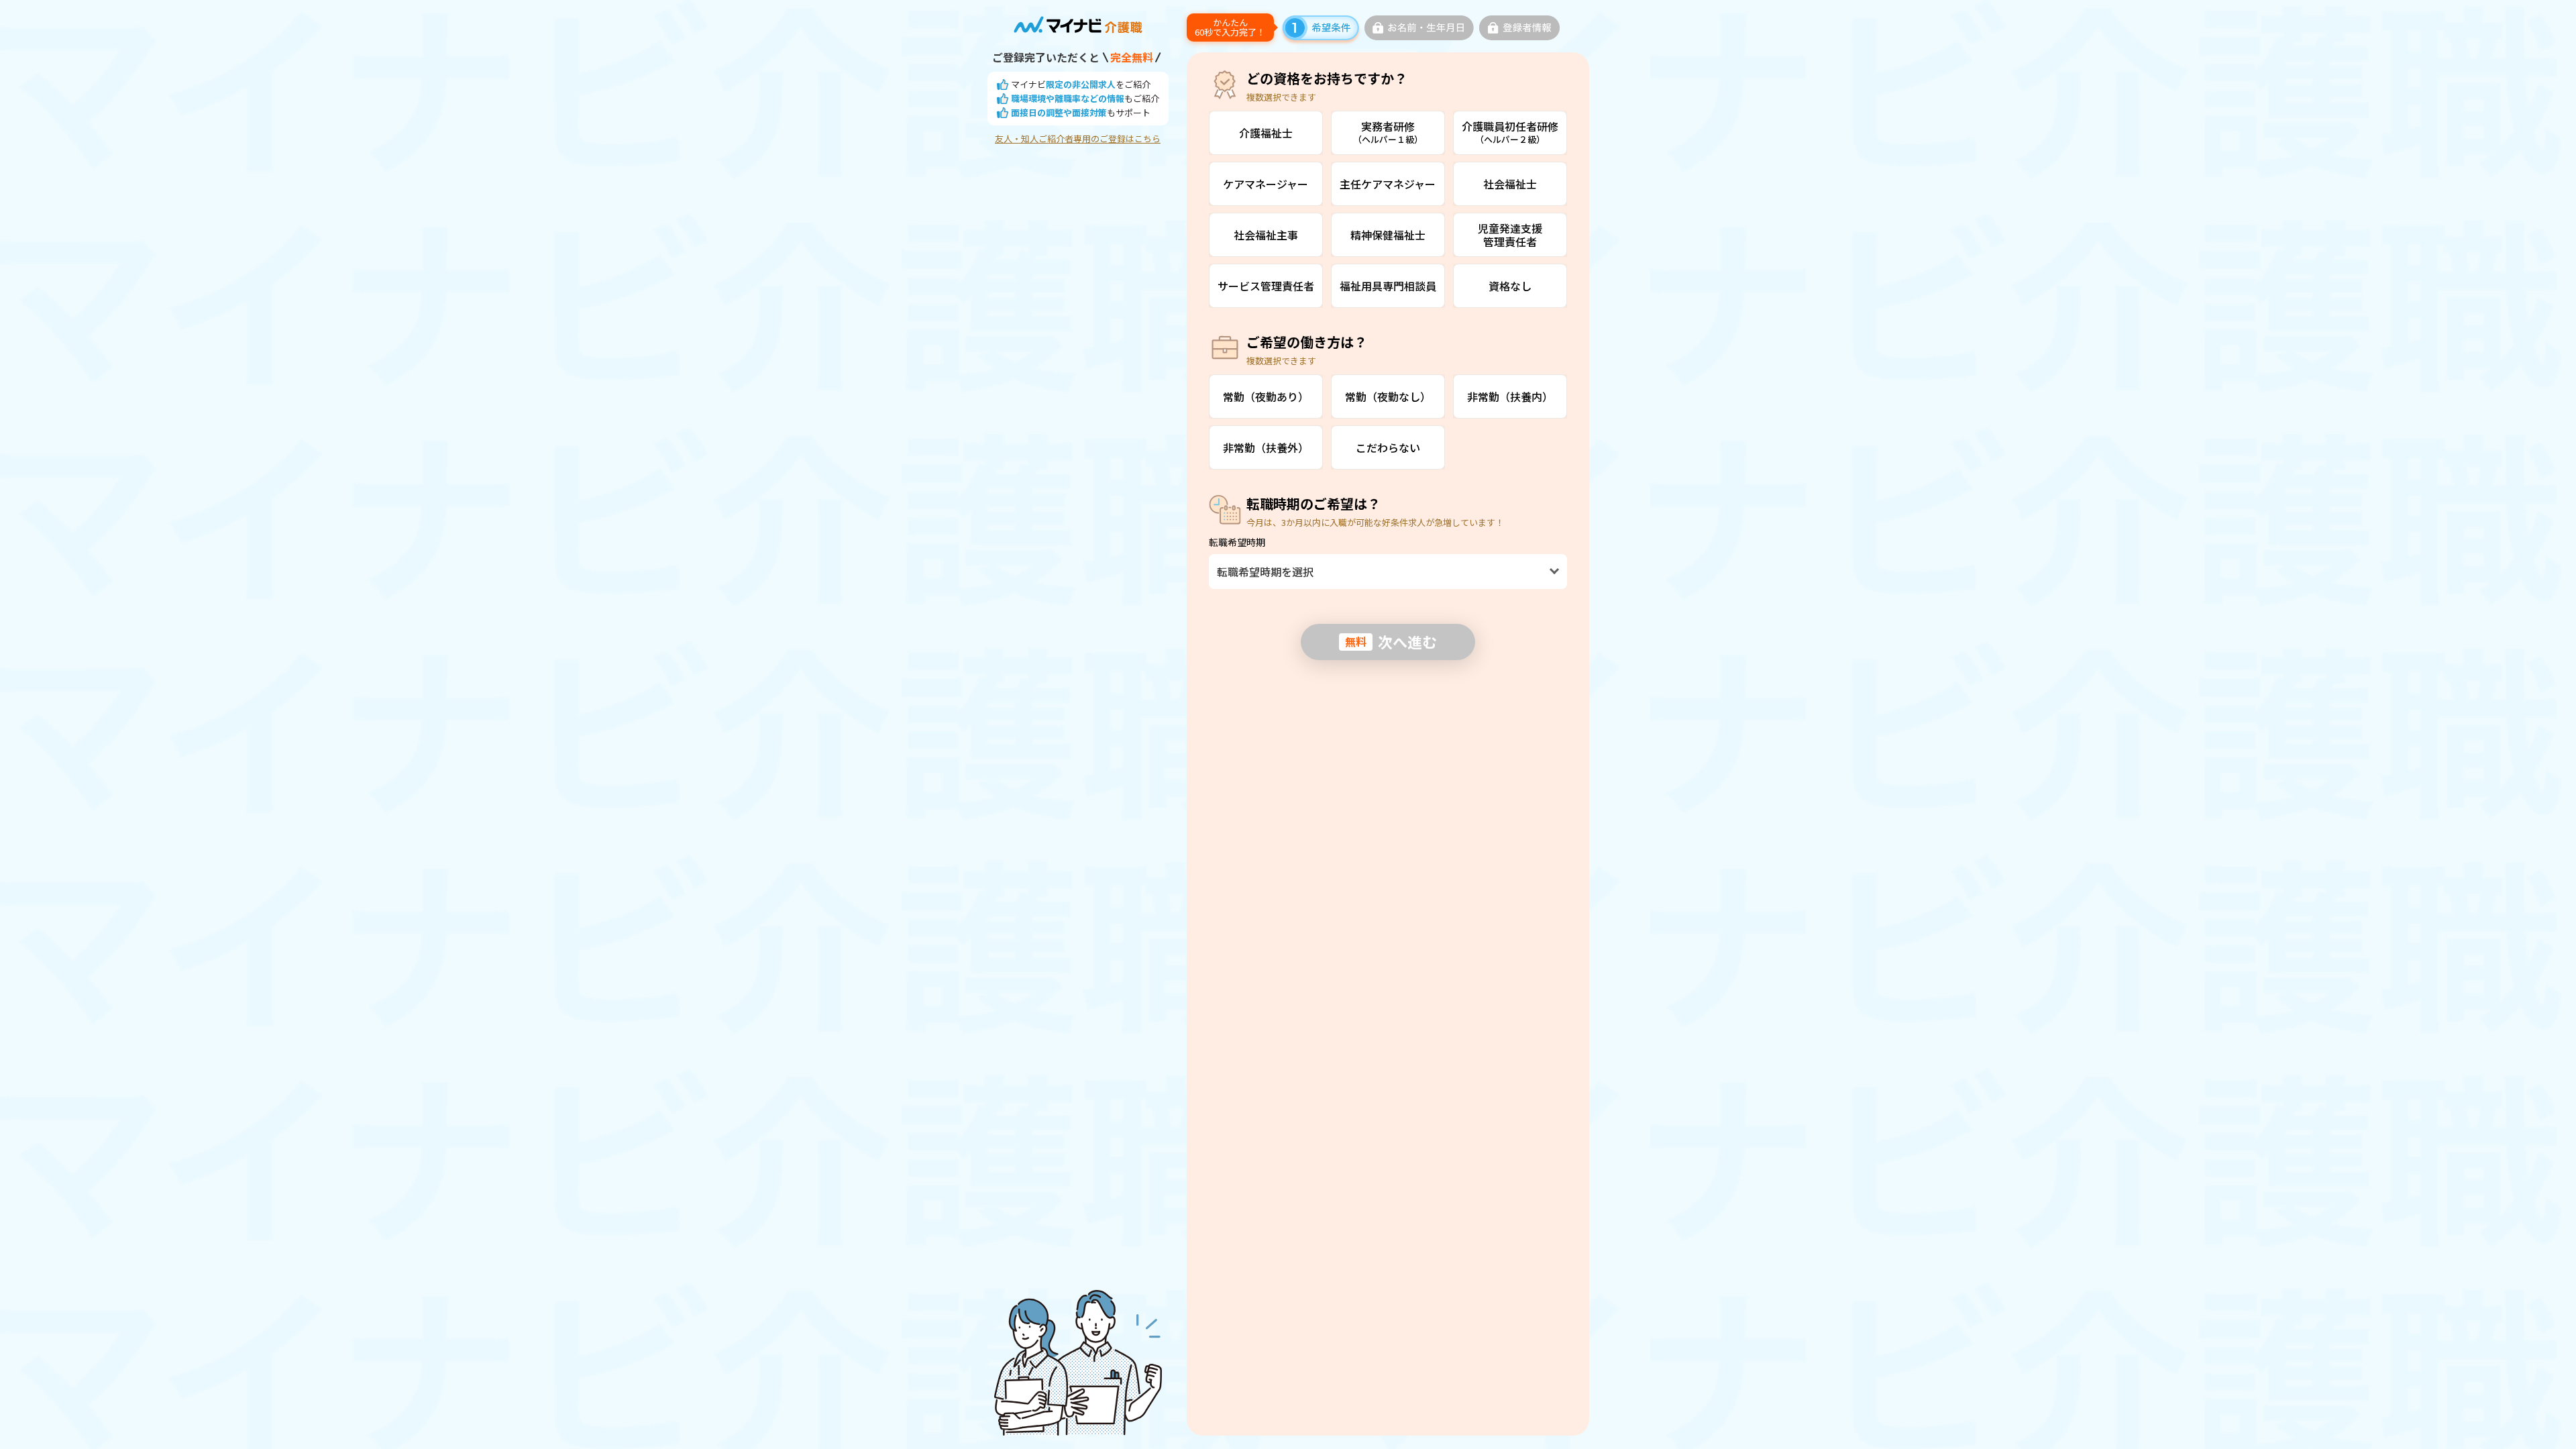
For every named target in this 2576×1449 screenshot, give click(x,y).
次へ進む (1391, 641)
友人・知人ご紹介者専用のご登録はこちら (1078, 139)
